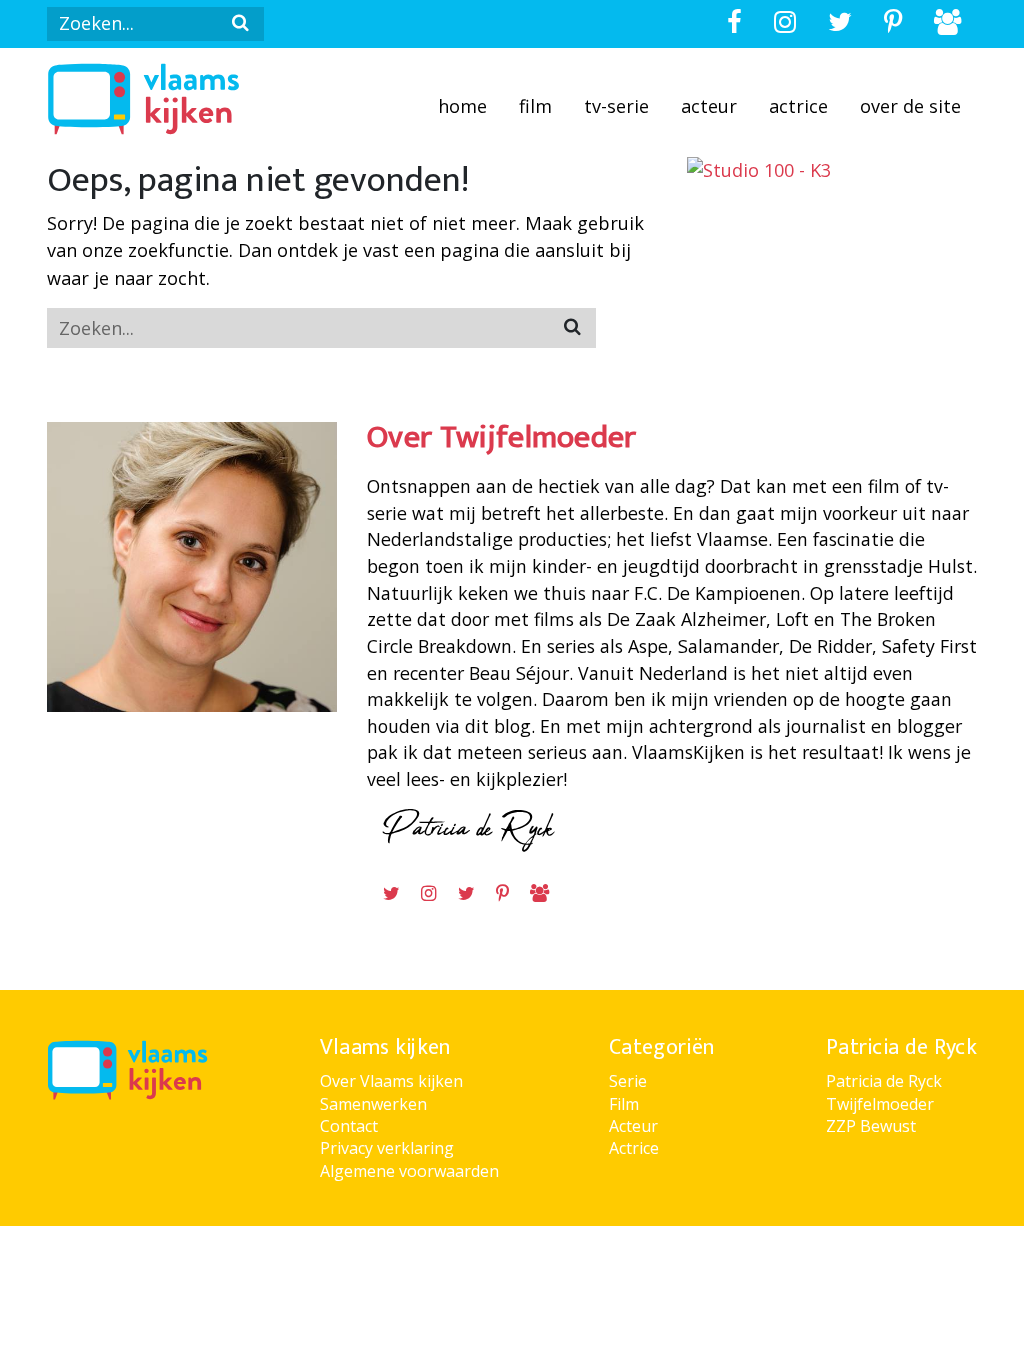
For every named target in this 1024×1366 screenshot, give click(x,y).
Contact (349, 1126)
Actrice (798, 106)
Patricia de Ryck (884, 1081)
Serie (628, 1081)
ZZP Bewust (871, 1126)
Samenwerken (373, 1104)
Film (535, 106)
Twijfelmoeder (880, 1104)
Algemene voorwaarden (409, 1171)
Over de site (910, 106)
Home (462, 106)
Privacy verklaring (387, 1148)
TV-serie (616, 106)
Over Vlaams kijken (391, 1081)
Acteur (709, 106)
